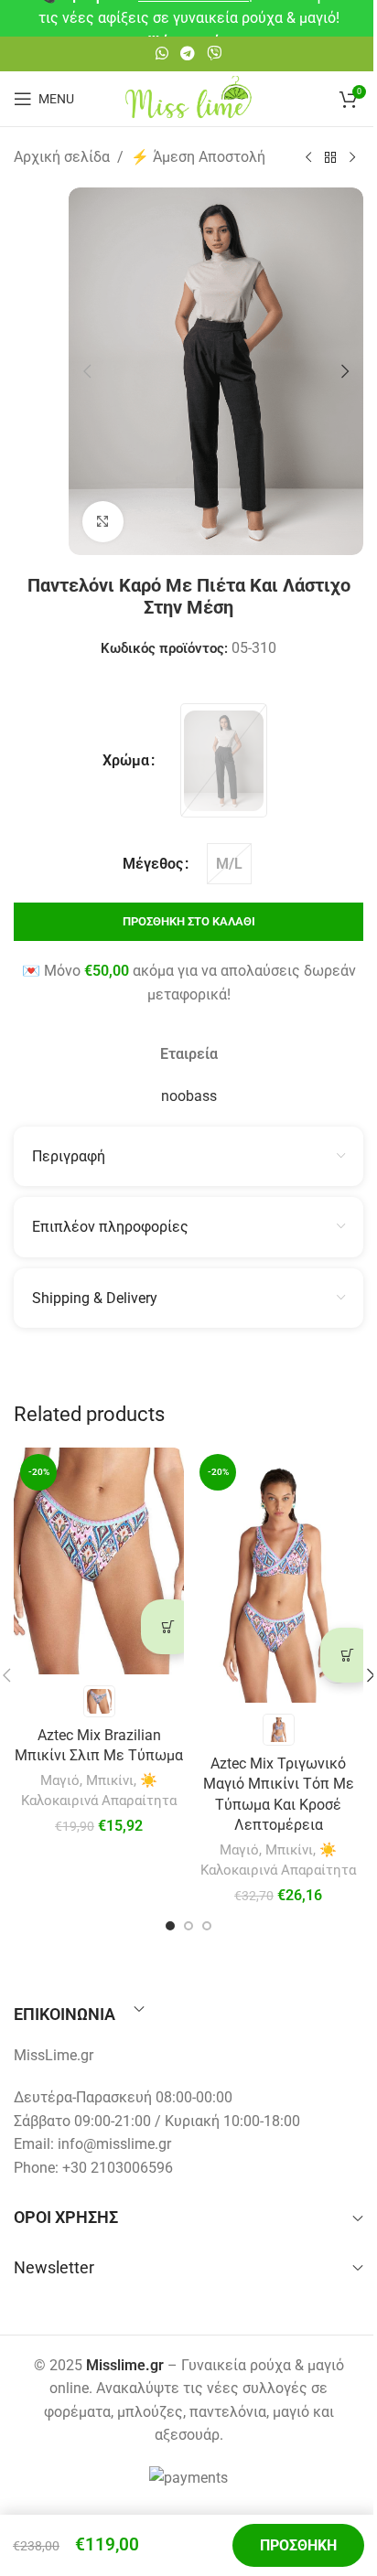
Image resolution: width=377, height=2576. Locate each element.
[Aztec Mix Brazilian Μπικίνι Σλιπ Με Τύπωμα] (99, 1561)
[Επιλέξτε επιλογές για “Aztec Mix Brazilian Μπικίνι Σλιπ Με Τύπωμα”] (168, 1627)
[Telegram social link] (187, 53)
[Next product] (352, 158)
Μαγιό (60, 1780)
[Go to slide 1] (170, 1926)
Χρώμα (126, 760)
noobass (189, 1096)
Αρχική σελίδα (62, 157)
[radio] (224, 760)
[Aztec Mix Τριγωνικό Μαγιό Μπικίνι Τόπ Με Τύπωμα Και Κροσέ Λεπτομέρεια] (278, 1575)
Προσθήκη (298, 2545)
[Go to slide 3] (207, 1926)
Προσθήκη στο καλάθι (189, 921)
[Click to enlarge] (103, 522)
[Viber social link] (215, 53)
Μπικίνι (110, 1780)
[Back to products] (330, 158)
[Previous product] (308, 158)
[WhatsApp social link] (162, 53)
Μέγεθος (153, 864)
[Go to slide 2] (188, 1926)
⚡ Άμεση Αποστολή (198, 157)
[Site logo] (188, 97)
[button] (87, 371)
